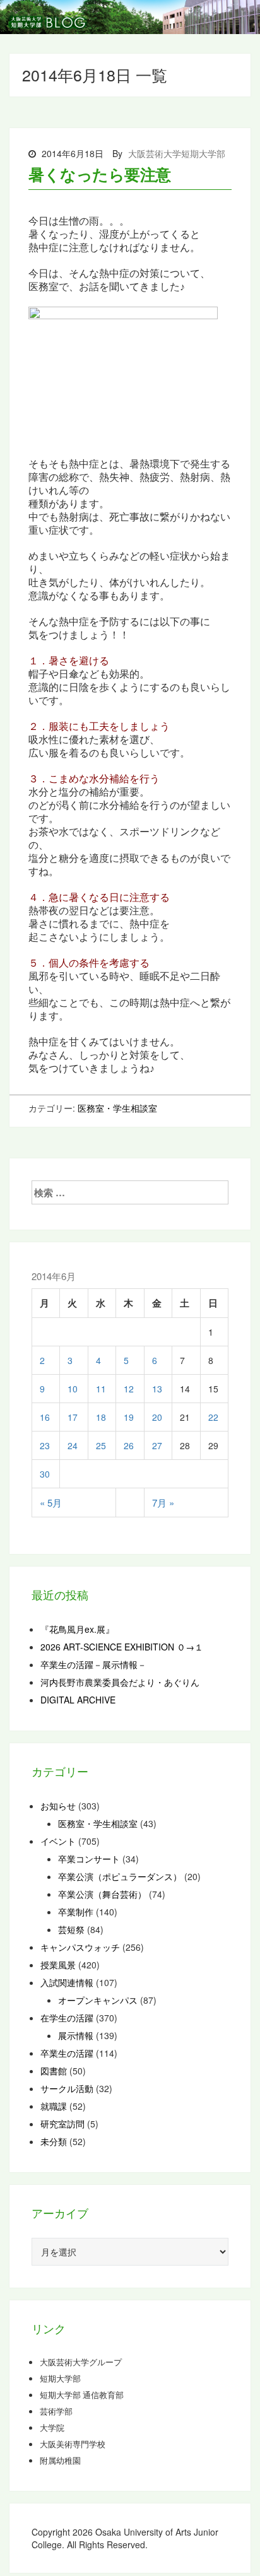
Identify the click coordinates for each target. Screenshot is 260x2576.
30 (45, 1474)
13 (157, 1389)
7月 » (163, 1503)
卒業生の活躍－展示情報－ (93, 1664)
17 (73, 1417)
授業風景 (58, 1965)
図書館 (54, 2071)
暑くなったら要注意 (100, 174)
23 (45, 1445)
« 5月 (51, 1503)
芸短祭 (71, 1929)
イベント (58, 1841)
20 (157, 1417)
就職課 (54, 2106)
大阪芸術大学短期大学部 (177, 153)
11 (101, 1389)
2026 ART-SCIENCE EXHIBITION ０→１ (122, 1647)
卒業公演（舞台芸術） (102, 1894)
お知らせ (58, 1806)
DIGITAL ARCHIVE (78, 1700)
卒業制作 (76, 1912)
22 (213, 1417)
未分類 (54, 2141)
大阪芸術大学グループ (81, 2362)
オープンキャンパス (98, 2000)
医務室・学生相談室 (117, 1108)
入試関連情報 (67, 1982)
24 (73, 1445)
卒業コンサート (89, 1859)
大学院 (52, 2428)
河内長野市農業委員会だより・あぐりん (120, 1682)
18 (101, 1417)
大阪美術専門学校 (73, 2444)
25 (101, 1445)
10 (73, 1389)
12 (129, 1389)
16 (45, 1417)
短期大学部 (60, 2379)
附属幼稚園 (60, 2461)
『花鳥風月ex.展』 (77, 1629)
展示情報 (76, 2035)
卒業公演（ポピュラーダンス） (120, 1876)
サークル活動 (67, 2088)
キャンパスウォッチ (80, 1947)
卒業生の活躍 (67, 2053)
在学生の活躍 (67, 2018)
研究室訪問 (62, 2124)
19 (129, 1417)
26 (129, 1445)
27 (157, 1445)
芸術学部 (56, 2411)
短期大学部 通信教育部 (82, 2395)
